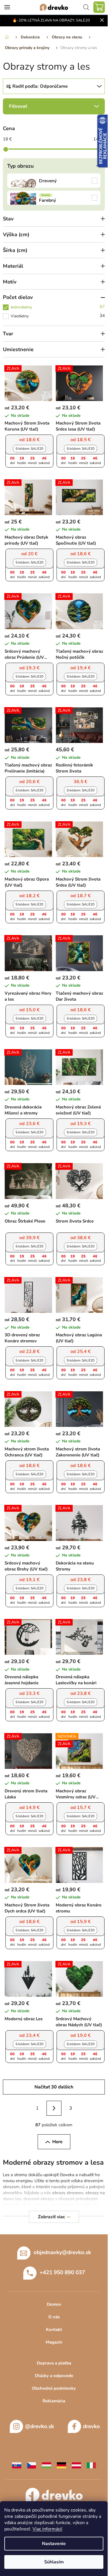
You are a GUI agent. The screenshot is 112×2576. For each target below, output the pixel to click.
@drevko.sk (39, 2426)
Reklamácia (54, 2401)
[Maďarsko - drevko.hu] (47, 2465)
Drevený (54, 181)
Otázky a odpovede (54, 2376)
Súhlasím (54, 2562)
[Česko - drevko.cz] (32, 2465)
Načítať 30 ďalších (54, 2087)
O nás (54, 2317)
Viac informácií (47, 2529)
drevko (91, 2426)
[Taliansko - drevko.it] (91, 2465)
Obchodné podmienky (54, 2388)
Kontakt (54, 2329)
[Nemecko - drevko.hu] (61, 2465)
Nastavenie (54, 2544)
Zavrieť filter (54, 106)
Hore (57, 2142)
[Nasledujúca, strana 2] (54, 2108)
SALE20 (29, 449)
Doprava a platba (54, 2363)
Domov (54, 2304)
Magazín (54, 2342)
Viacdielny (58, 316)
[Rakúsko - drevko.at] (76, 2465)
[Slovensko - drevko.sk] (17, 2465)
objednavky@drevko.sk (62, 2252)
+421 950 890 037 (62, 2272)
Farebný (54, 198)
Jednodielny (58, 307)
